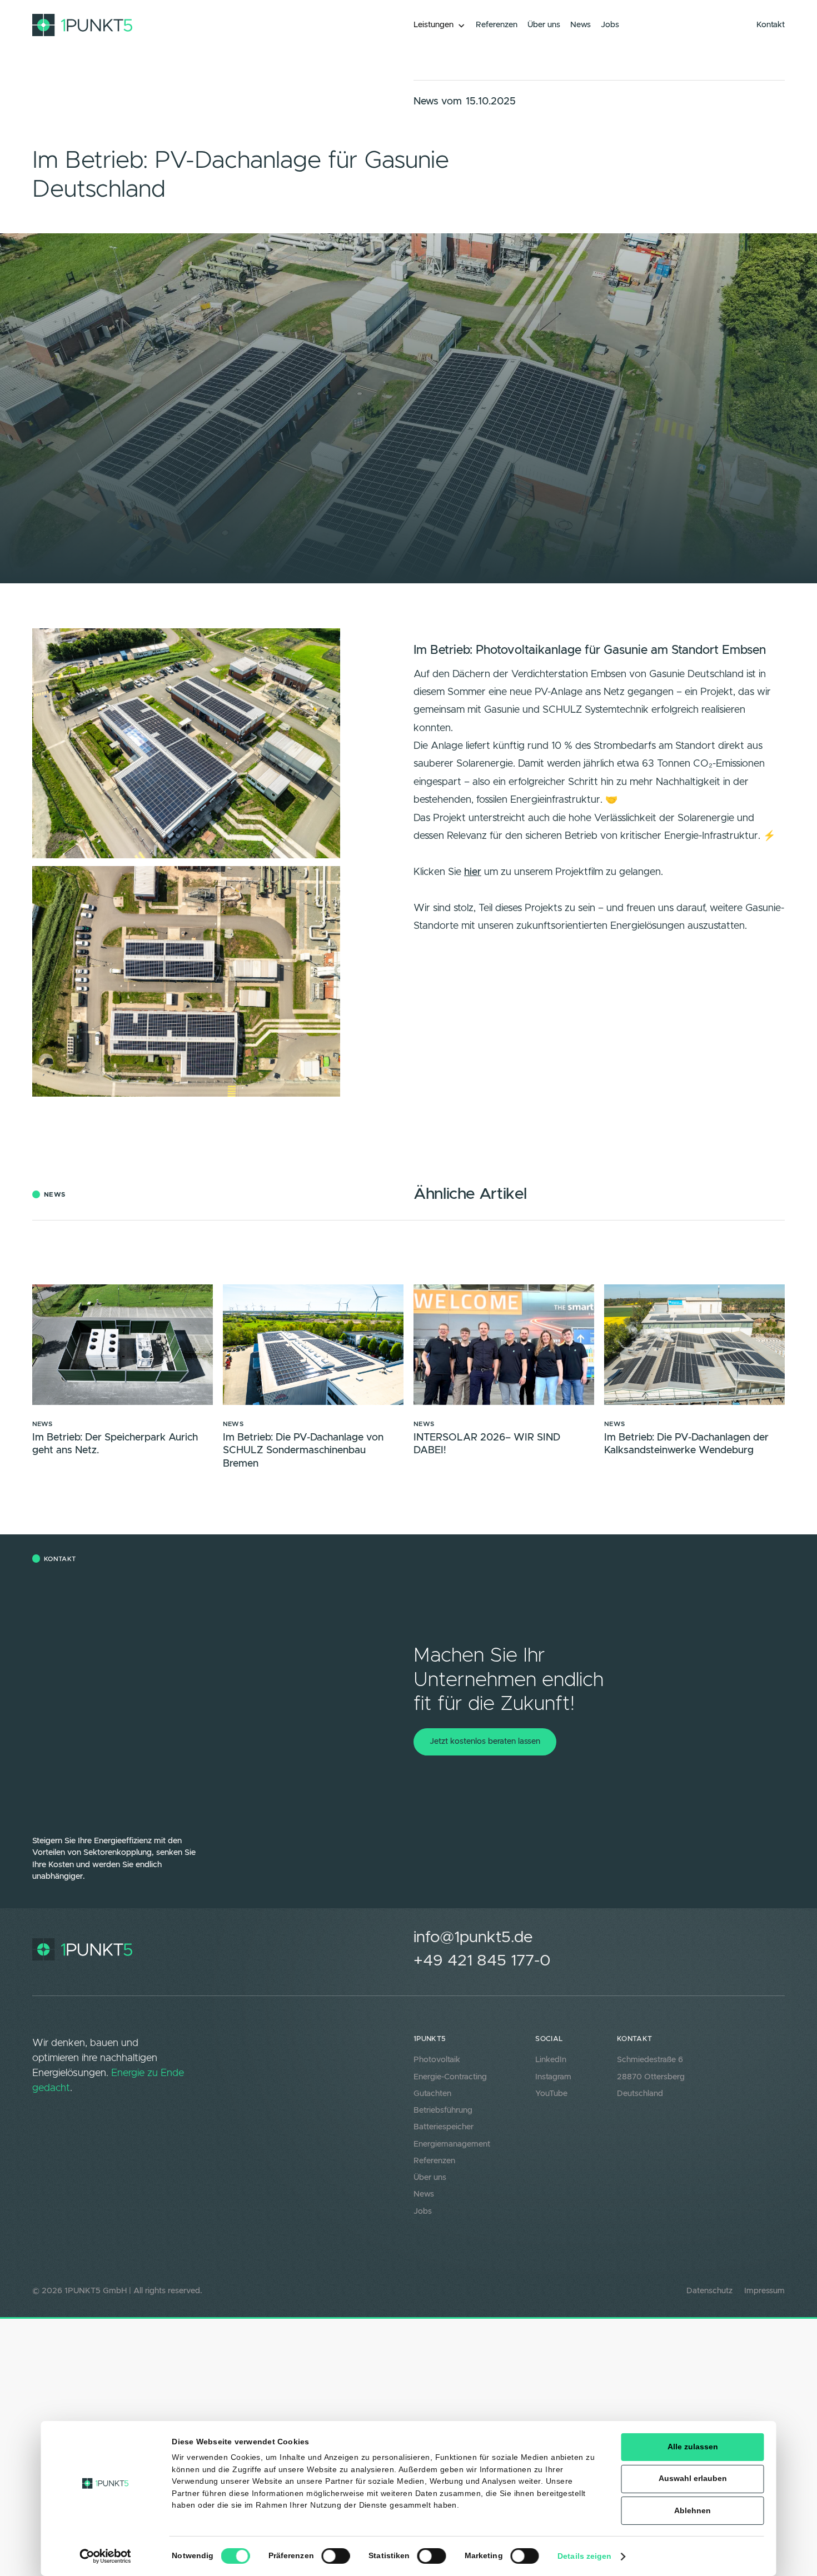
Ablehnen (693, 2511)
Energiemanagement (452, 2144)
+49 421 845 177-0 (482, 1961)
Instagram (553, 2077)
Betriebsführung (443, 2110)
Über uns (430, 2178)
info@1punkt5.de (473, 1937)
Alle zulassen (693, 2447)
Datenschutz (709, 2291)
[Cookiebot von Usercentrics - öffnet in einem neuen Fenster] (106, 2556)
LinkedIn (551, 2060)
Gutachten (432, 2094)
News (424, 2194)
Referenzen (434, 2161)
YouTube (551, 2094)
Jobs (423, 2212)
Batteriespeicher (444, 2127)
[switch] (335, 2556)
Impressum (764, 2291)
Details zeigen (584, 2556)
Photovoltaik (437, 2060)
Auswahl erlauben (693, 2479)
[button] (440, 26)
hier (473, 872)
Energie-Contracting (450, 2077)
